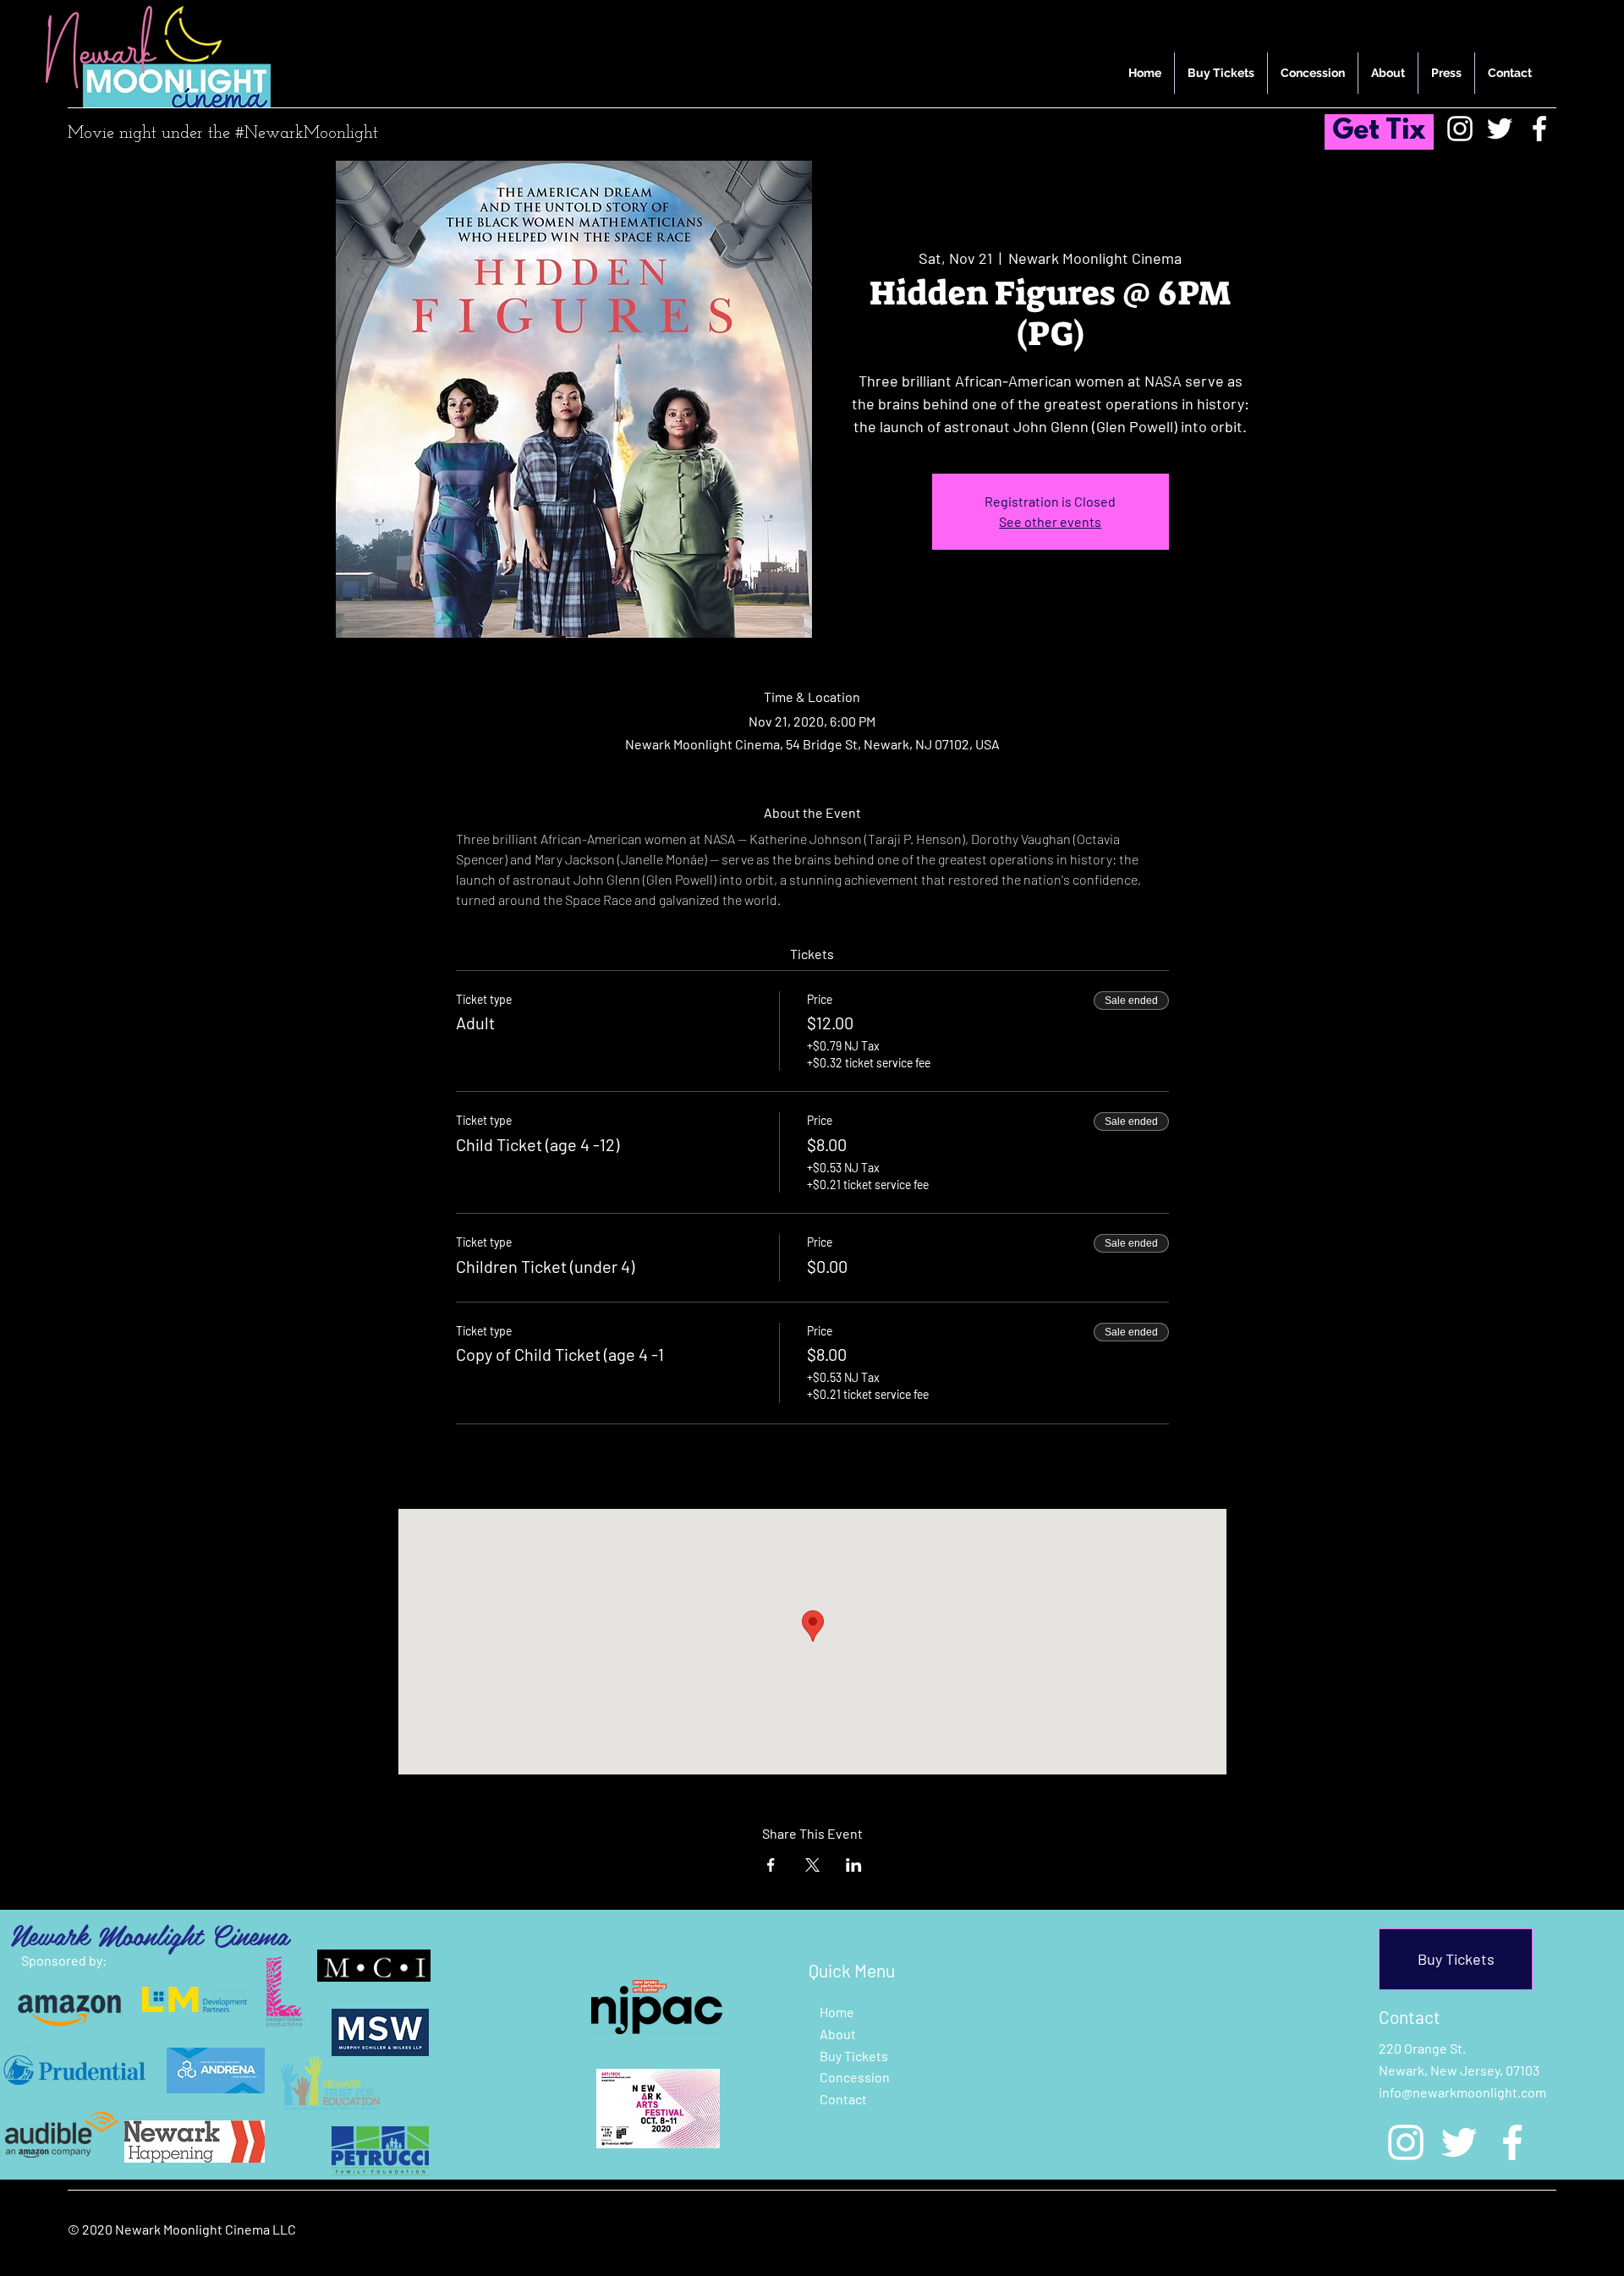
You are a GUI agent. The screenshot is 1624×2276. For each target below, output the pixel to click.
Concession (855, 2077)
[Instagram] (1460, 129)
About (838, 2034)
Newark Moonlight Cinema (149, 1934)
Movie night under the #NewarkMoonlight (223, 134)
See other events (1050, 521)
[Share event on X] (812, 1865)
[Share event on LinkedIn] (854, 1865)
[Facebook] (1539, 129)
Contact (843, 2099)
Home (837, 2012)
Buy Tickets (854, 2056)
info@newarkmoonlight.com (1462, 2092)
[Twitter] (1500, 129)
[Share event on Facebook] (771, 1865)
